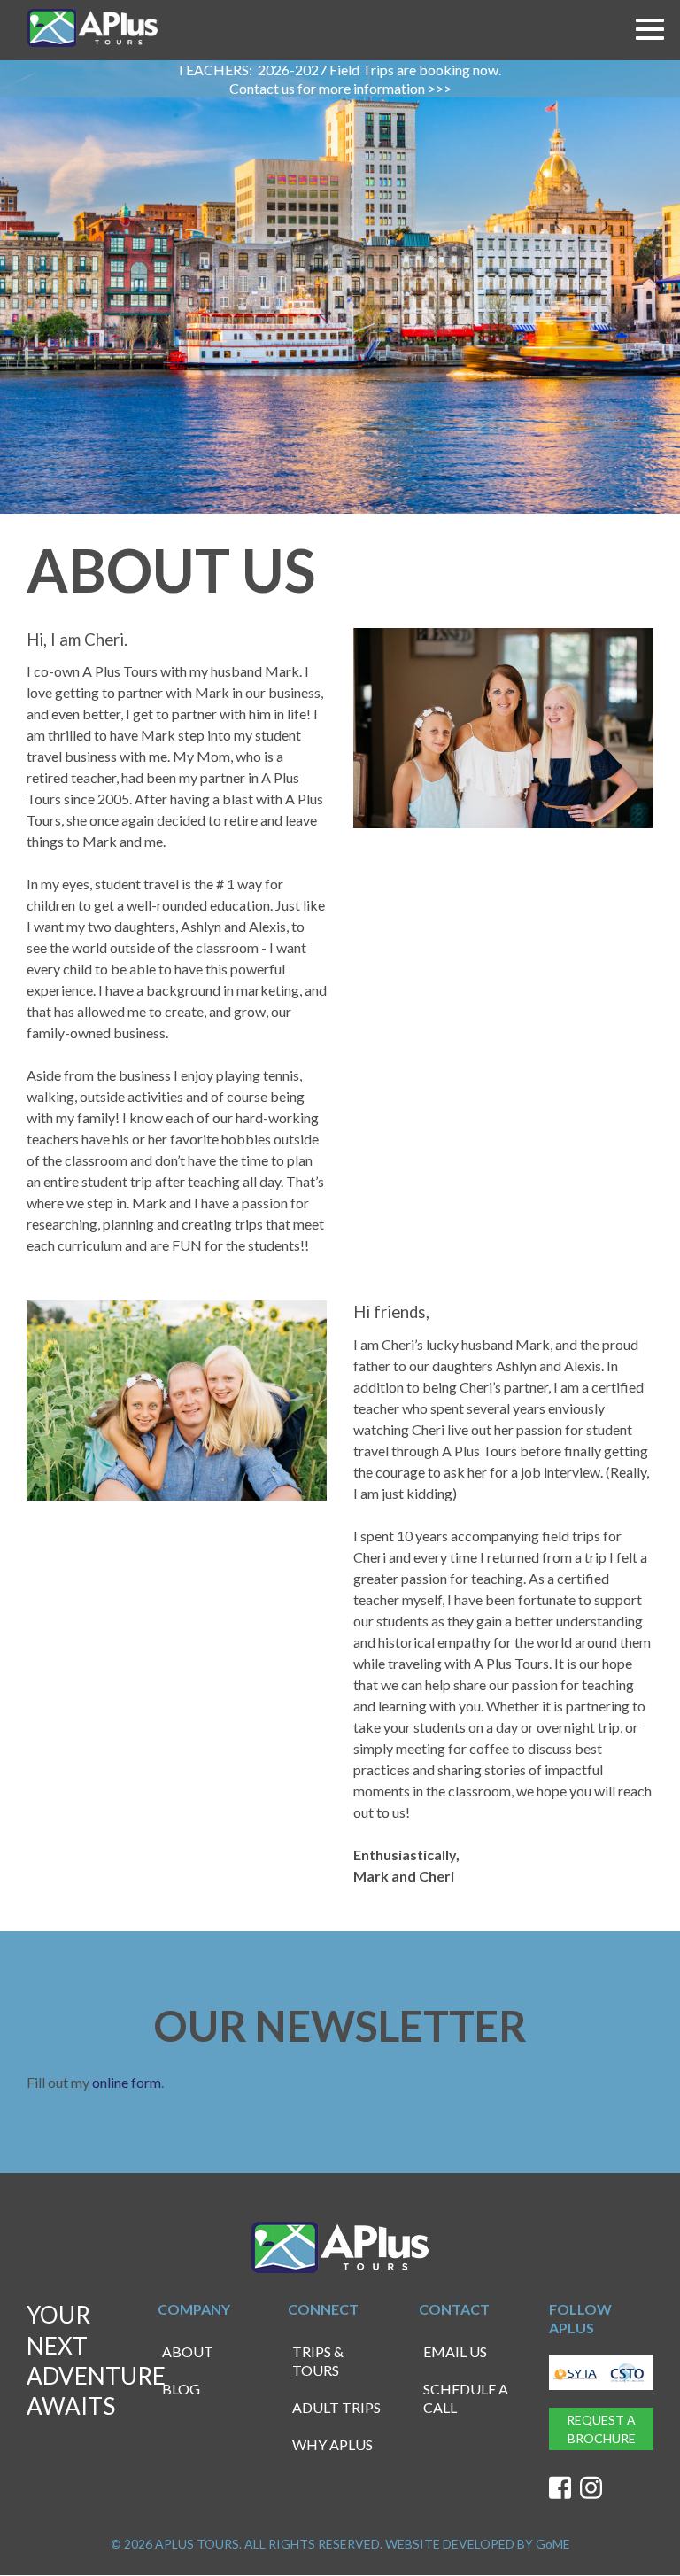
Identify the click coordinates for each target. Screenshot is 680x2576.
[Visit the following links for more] (560, 2488)
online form (127, 2082)
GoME (553, 2544)
